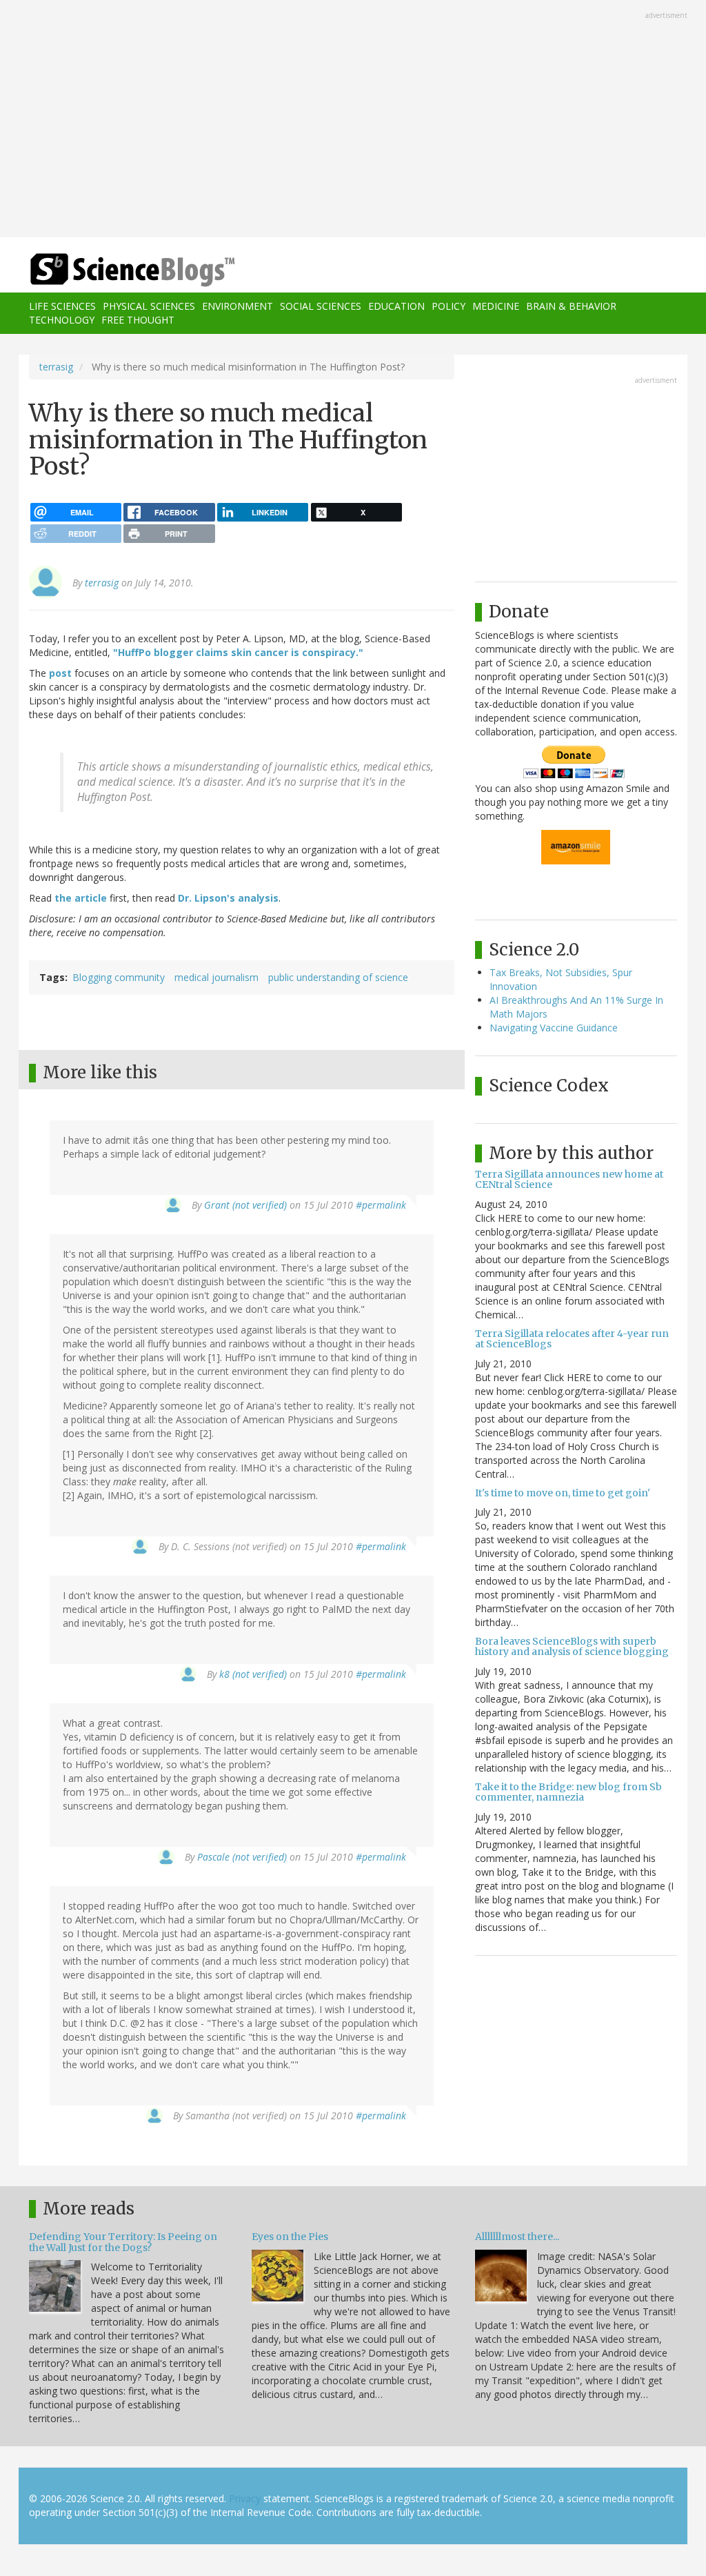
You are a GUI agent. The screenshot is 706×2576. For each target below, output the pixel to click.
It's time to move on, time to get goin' (563, 1493)
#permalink (381, 1205)
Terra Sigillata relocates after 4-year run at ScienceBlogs (572, 1339)
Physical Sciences (149, 306)
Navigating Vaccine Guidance (554, 1028)
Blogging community (119, 977)
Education (396, 306)
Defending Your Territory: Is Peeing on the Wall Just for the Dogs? (123, 2242)
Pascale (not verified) (242, 1857)
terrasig (56, 367)
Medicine (496, 306)
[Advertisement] (353, 120)
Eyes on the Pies (290, 2237)
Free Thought (138, 320)
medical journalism (216, 977)
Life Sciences (62, 306)
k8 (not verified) (253, 1674)
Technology (62, 320)
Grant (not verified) (245, 1205)
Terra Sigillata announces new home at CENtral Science (569, 1179)
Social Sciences (321, 306)
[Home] (137, 270)
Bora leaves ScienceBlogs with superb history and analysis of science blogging (572, 1646)
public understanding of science (338, 977)
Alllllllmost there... (517, 2237)
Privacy (245, 2498)
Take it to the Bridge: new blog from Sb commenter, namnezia (568, 1792)
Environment (238, 306)
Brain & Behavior (571, 306)
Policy (448, 306)
